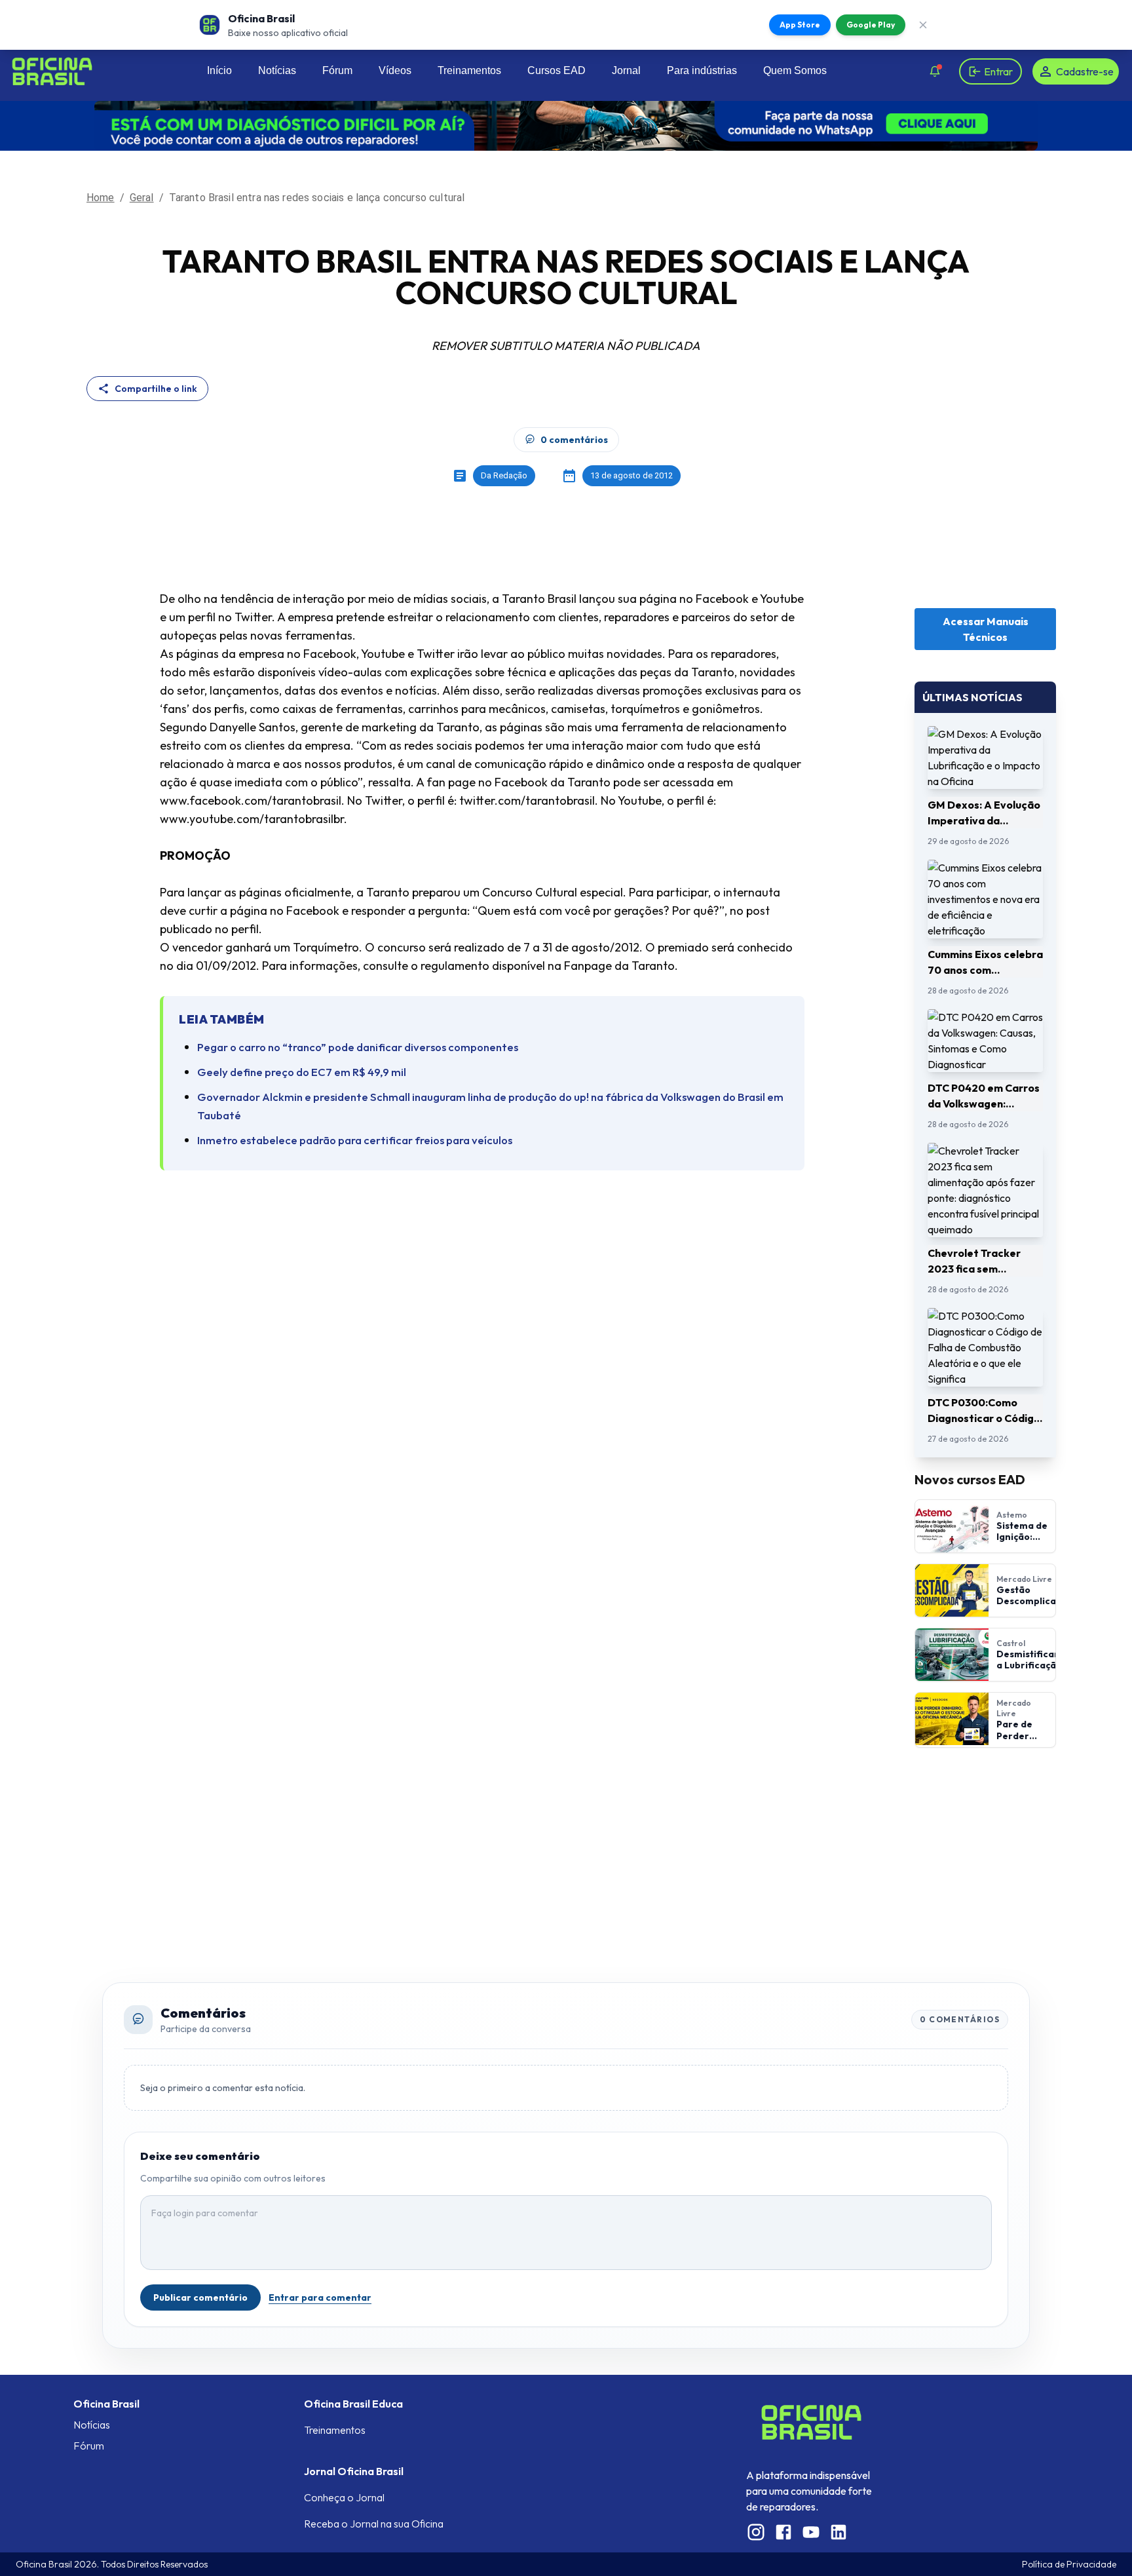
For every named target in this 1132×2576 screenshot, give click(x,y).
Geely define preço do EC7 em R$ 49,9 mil (302, 1072)
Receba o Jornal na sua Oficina (374, 2524)
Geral (142, 198)
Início (219, 70)
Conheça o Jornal (344, 2497)
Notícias (277, 70)
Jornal (626, 70)
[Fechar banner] (923, 25)
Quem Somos (795, 70)
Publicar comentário (200, 2297)
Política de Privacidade (1069, 2564)
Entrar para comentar (320, 2297)
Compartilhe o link (156, 389)
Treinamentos (469, 70)
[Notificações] (935, 71)
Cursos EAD (557, 70)
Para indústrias (702, 70)
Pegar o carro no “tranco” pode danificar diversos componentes (358, 1047)
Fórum (337, 70)
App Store (800, 25)
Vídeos (395, 70)
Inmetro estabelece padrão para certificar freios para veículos (355, 1140)
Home (101, 198)
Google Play (871, 25)
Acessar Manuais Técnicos (986, 629)
